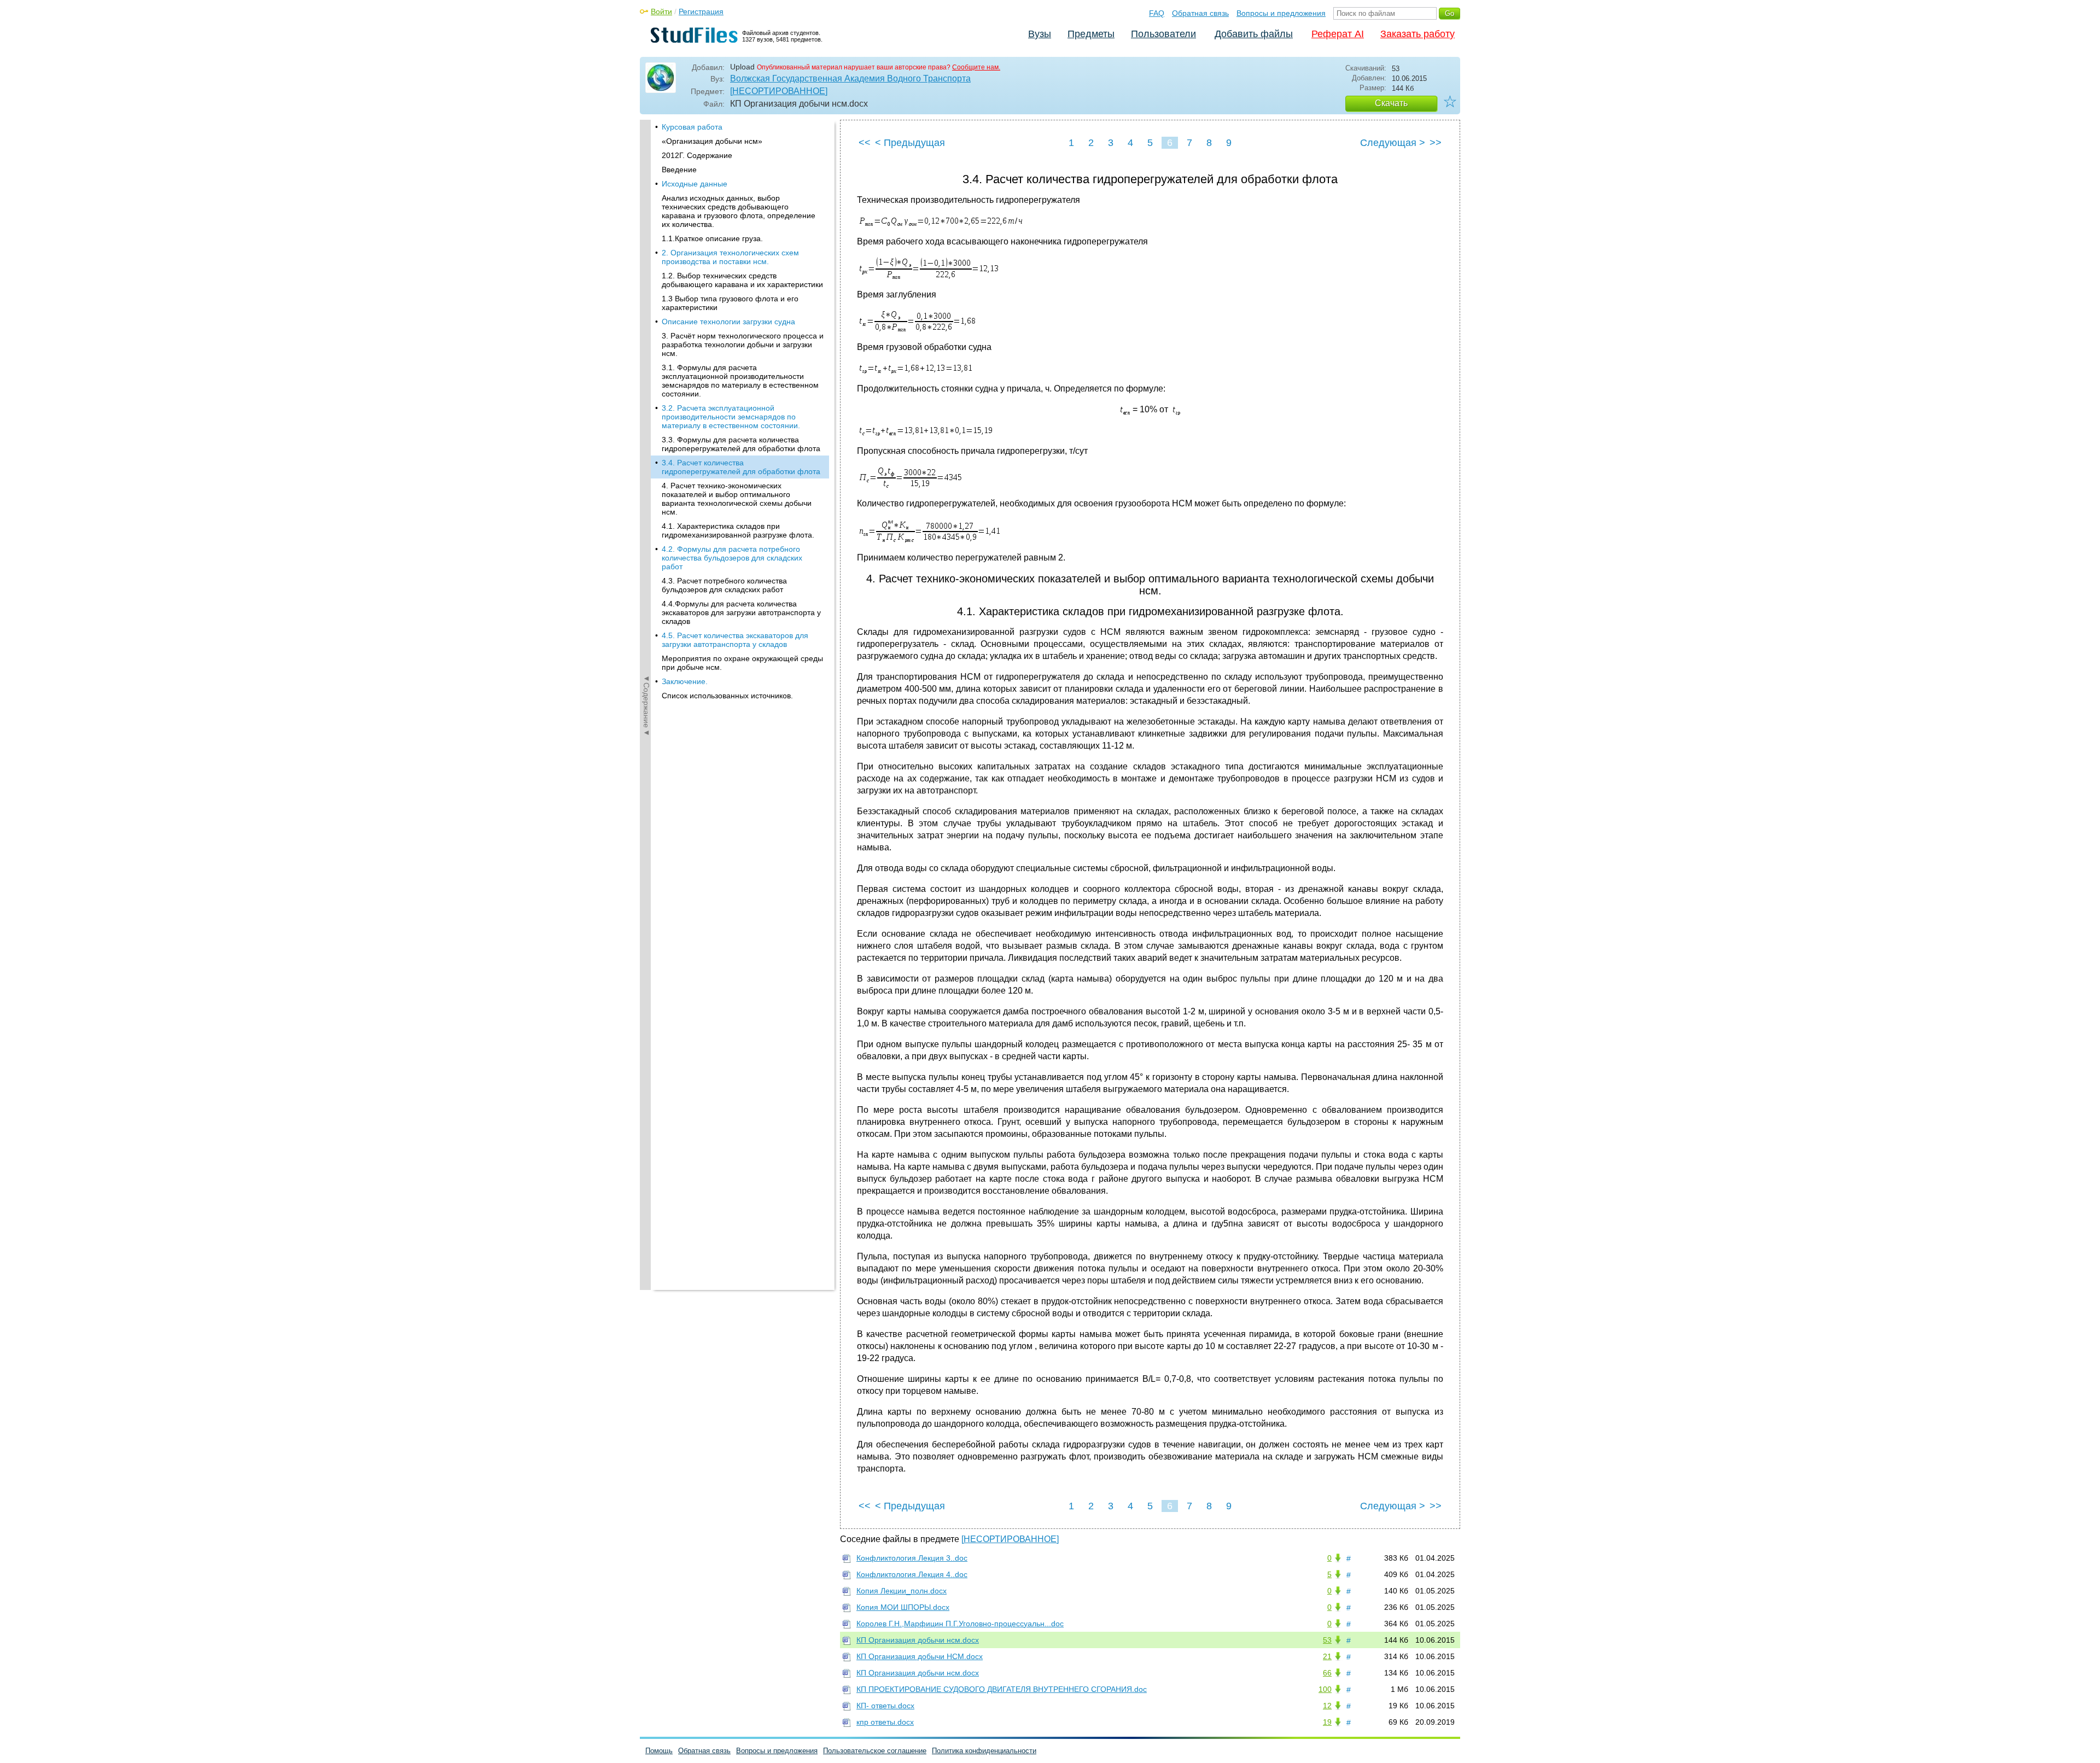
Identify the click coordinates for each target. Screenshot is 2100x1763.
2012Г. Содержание (697, 155)
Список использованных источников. (727, 696)
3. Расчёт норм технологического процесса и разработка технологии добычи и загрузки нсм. (743, 345)
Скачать (1391, 103)
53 (1327, 1640)
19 (1327, 1722)
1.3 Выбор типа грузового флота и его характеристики (730, 303)
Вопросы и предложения (1281, 13)
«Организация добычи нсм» (712, 141)
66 (1327, 1673)
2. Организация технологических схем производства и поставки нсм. (730, 257)
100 (1325, 1689)
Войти (661, 11)
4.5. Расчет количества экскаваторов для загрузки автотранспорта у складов (735, 640)
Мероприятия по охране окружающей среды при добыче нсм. (742, 663)
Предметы (1091, 34)
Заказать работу (1417, 34)
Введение (679, 170)
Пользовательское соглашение (875, 1751)
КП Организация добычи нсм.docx (918, 1640)
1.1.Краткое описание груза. (712, 238)
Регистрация (701, 11)
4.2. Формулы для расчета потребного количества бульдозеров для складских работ (732, 558)
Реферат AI (1338, 34)
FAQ (1157, 13)
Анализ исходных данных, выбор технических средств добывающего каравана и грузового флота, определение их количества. (739, 211)
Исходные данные (695, 184)
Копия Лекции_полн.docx (902, 1591)
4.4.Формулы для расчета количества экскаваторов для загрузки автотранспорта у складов (741, 612)
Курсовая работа (692, 127)
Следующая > (1393, 143)
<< (865, 143)
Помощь (659, 1751)
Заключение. (685, 681)
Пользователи (1163, 34)
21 (1327, 1656)
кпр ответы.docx (885, 1722)
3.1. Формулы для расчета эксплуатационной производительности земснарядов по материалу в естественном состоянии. (740, 381)
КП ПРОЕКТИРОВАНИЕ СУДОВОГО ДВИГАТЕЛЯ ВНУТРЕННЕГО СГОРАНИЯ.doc (1002, 1689)
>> (1436, 143)
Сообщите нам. (976, 67)
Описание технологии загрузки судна (728, 322)
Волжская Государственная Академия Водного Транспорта (850, 78)
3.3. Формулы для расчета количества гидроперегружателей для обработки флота (741, 444)
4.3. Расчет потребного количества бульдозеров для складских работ (724, 585)
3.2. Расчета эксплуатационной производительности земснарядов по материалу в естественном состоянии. (731, 417)
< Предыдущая (910, 143)
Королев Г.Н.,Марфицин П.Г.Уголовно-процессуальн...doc (960, 1624)
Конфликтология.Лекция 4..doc (912, 1574)
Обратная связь (1200, 13)
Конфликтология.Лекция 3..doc (912, 1558)
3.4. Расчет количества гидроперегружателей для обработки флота (741, 467)
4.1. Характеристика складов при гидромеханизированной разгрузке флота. (738, 530)
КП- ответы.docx (885, 1706)
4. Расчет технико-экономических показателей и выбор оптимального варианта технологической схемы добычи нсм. (737, 499)
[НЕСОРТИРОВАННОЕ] (779, 91)
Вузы (1040, 34)
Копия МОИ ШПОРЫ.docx (903, 1607)
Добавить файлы (1254, 34)
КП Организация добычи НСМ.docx (920, 1656)
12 (1327, 1706)
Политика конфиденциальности (984, 1751)
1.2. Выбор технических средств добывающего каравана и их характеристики (742, 280)
